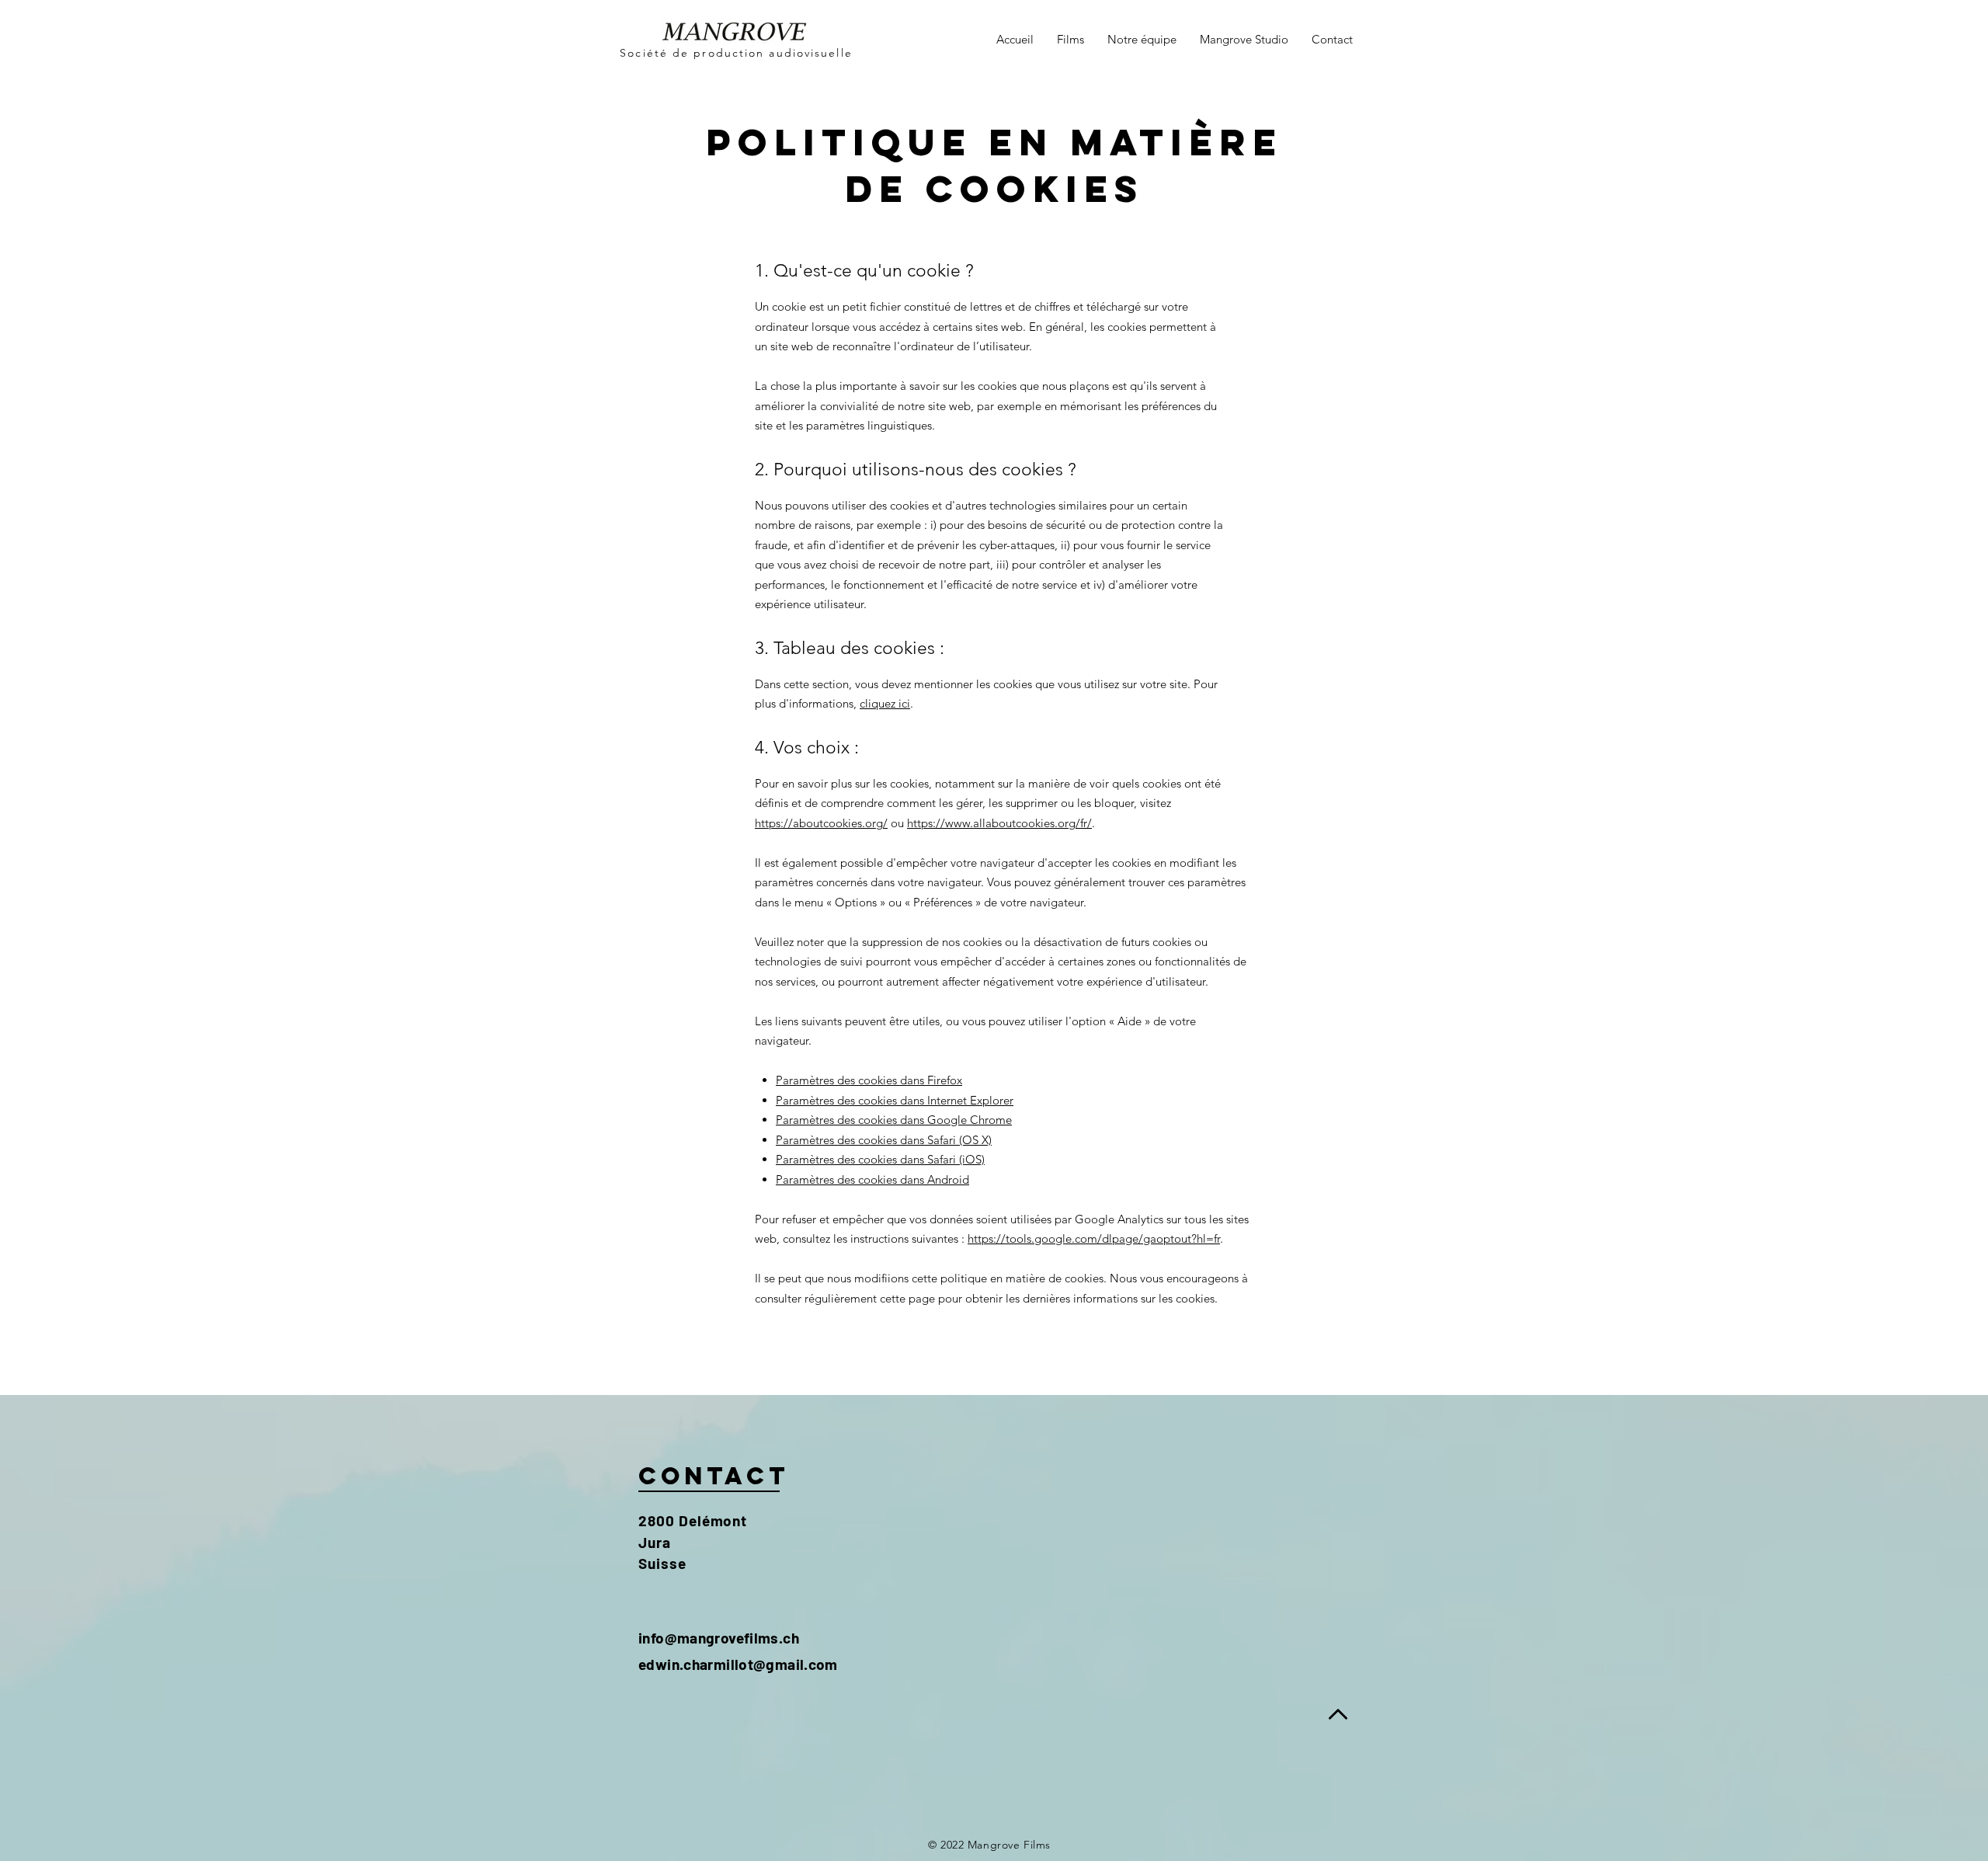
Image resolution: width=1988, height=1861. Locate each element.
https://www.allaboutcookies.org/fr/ (999, 823)
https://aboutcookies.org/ (821, 823)
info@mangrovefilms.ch (719, 1638)
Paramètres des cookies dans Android (872, 1179)
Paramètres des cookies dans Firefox (869, 1080)
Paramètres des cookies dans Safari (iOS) (880, 1159)
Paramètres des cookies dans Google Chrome (894, 1120)
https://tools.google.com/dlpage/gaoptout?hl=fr (1094, 1238)
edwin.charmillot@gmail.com (738, 1664)
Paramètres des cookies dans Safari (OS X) (884, 1140)
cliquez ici (885, 703)
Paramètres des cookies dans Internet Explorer (895, 1100)
